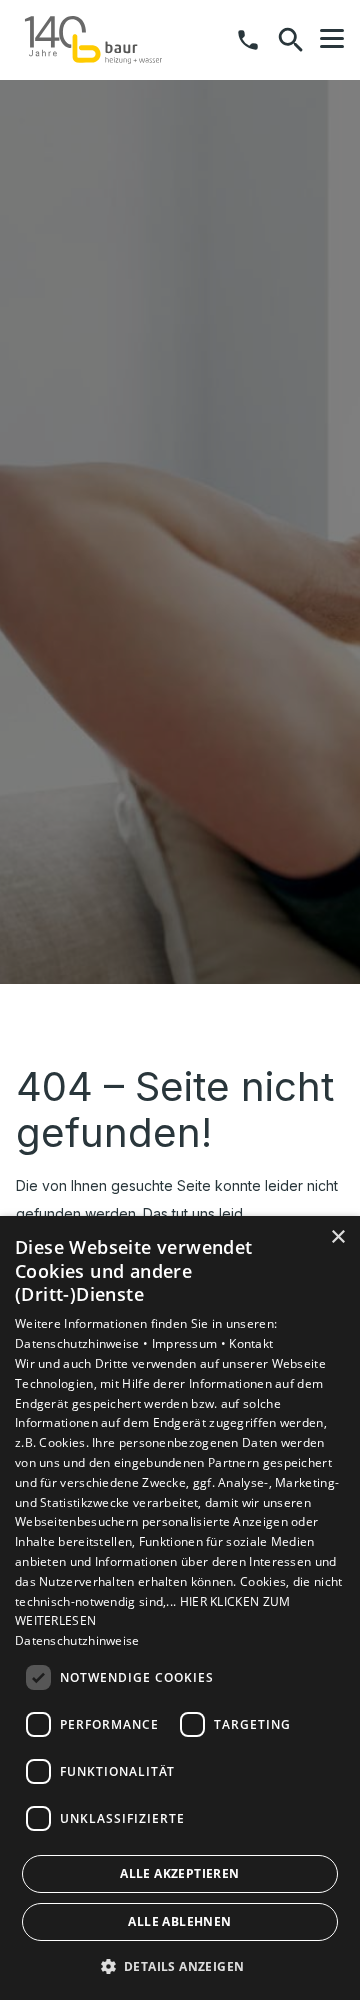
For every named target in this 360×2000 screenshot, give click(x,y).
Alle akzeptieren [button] (179, 1873)
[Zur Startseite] (93, 40)
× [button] (337, 1237)
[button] (332, 39)
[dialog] (180, 1608)
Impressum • (191, 1343)
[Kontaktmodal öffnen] (248, 40)
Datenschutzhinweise (77, 1640)
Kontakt (251, 1343)
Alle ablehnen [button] (179, 1921)
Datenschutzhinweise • (83, 1343)
